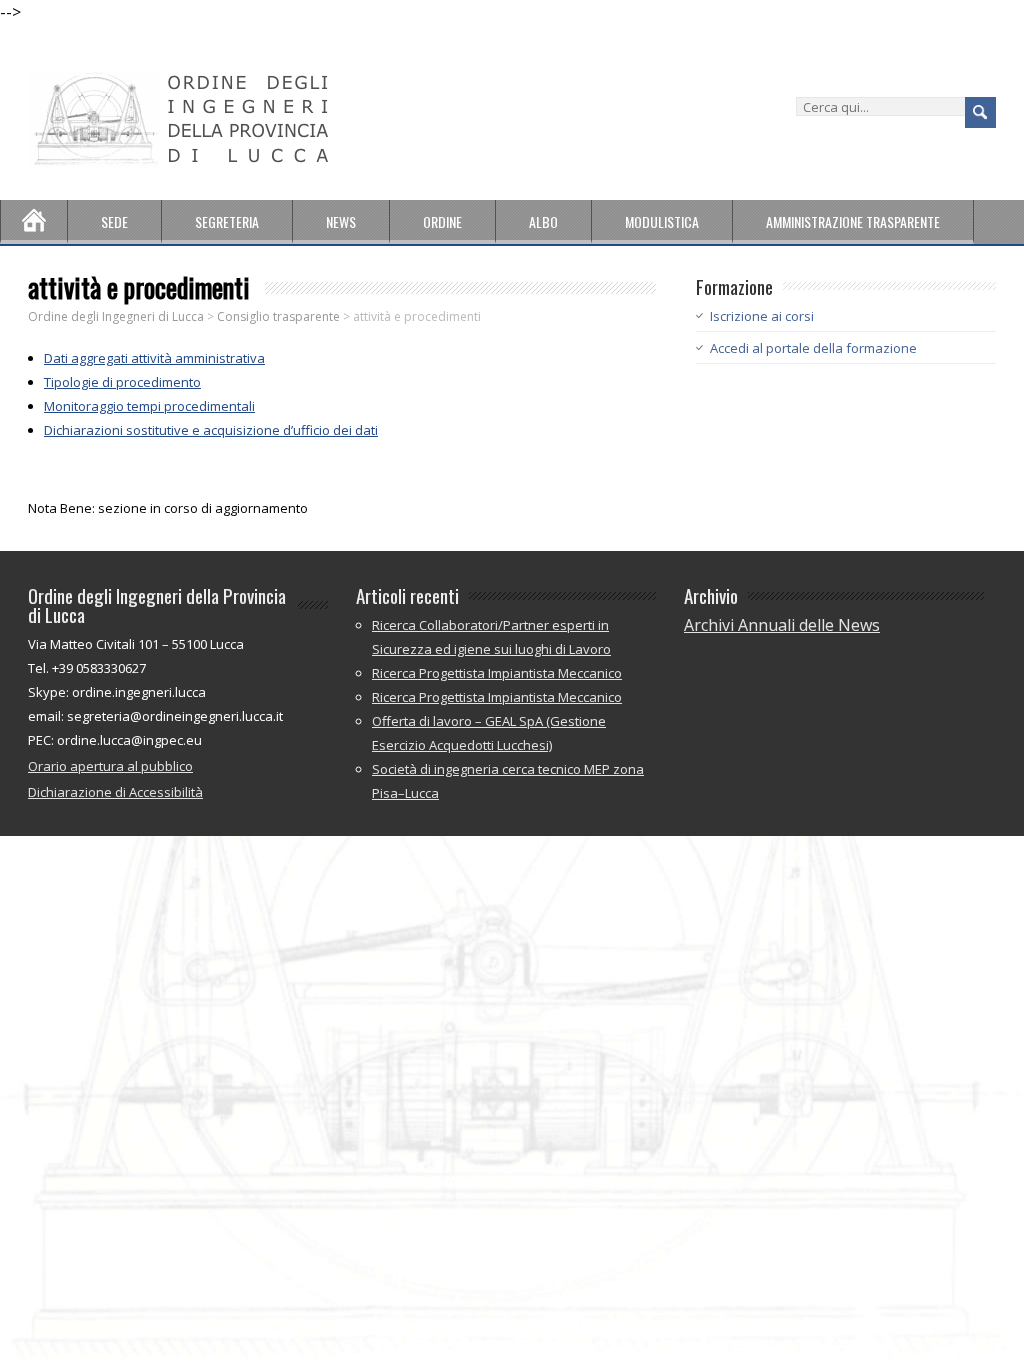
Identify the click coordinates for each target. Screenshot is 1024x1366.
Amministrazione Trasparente (853, 221)
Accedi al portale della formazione (813, 348)
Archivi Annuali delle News (782, 625)
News (341, 221)
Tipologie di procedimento (122, 382)
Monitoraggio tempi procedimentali (149, 406)
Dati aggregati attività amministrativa (154, 358)
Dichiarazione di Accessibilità (115, 792)
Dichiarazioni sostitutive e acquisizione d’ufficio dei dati (211, 430)
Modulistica (662, 221)
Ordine (442, 221)
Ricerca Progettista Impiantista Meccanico (497, 673)
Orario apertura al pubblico (110, 766)
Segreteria (227, 221)
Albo (543, 221)
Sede (114, 221)
